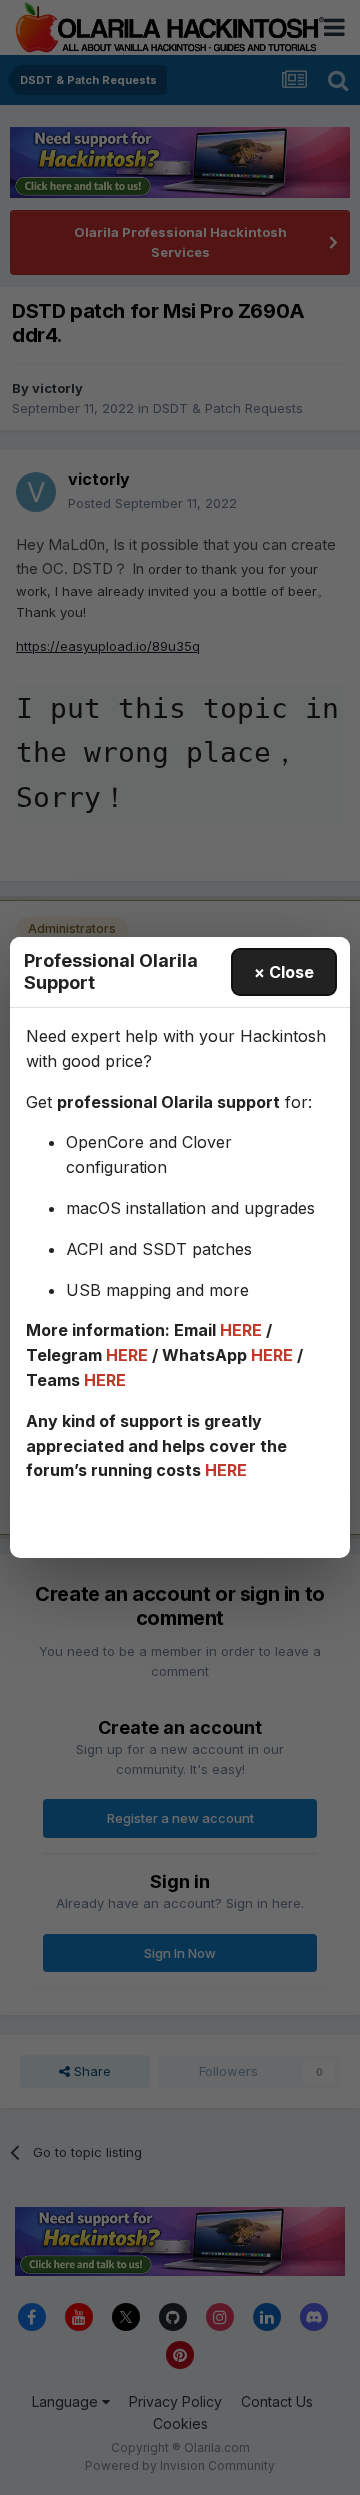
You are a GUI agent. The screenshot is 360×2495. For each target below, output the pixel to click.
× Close (284, 972)
